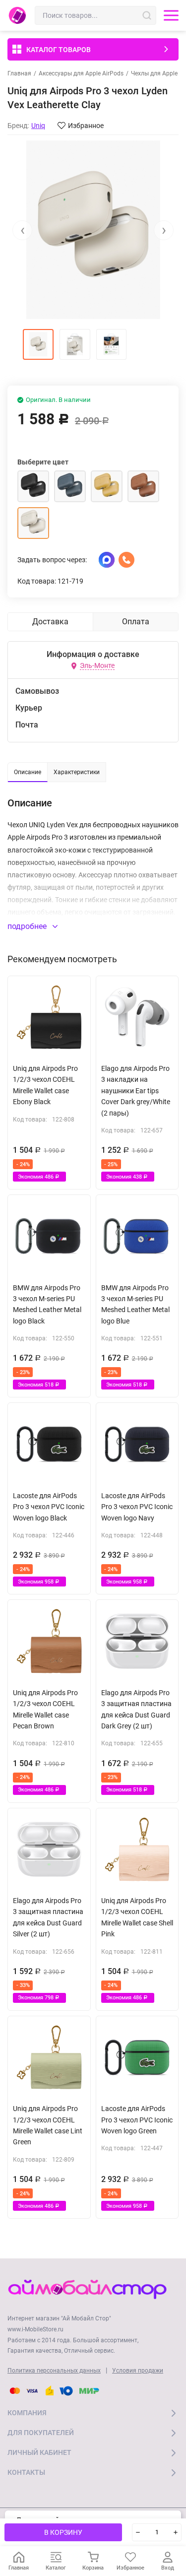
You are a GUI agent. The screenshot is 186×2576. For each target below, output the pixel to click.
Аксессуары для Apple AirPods (81, 73)
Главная (19, 73)
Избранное (86, 126)
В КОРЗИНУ (63, 2532)
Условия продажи (138, 2371)
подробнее (28, 926)
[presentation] (22, 230)
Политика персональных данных (54, 2371)
